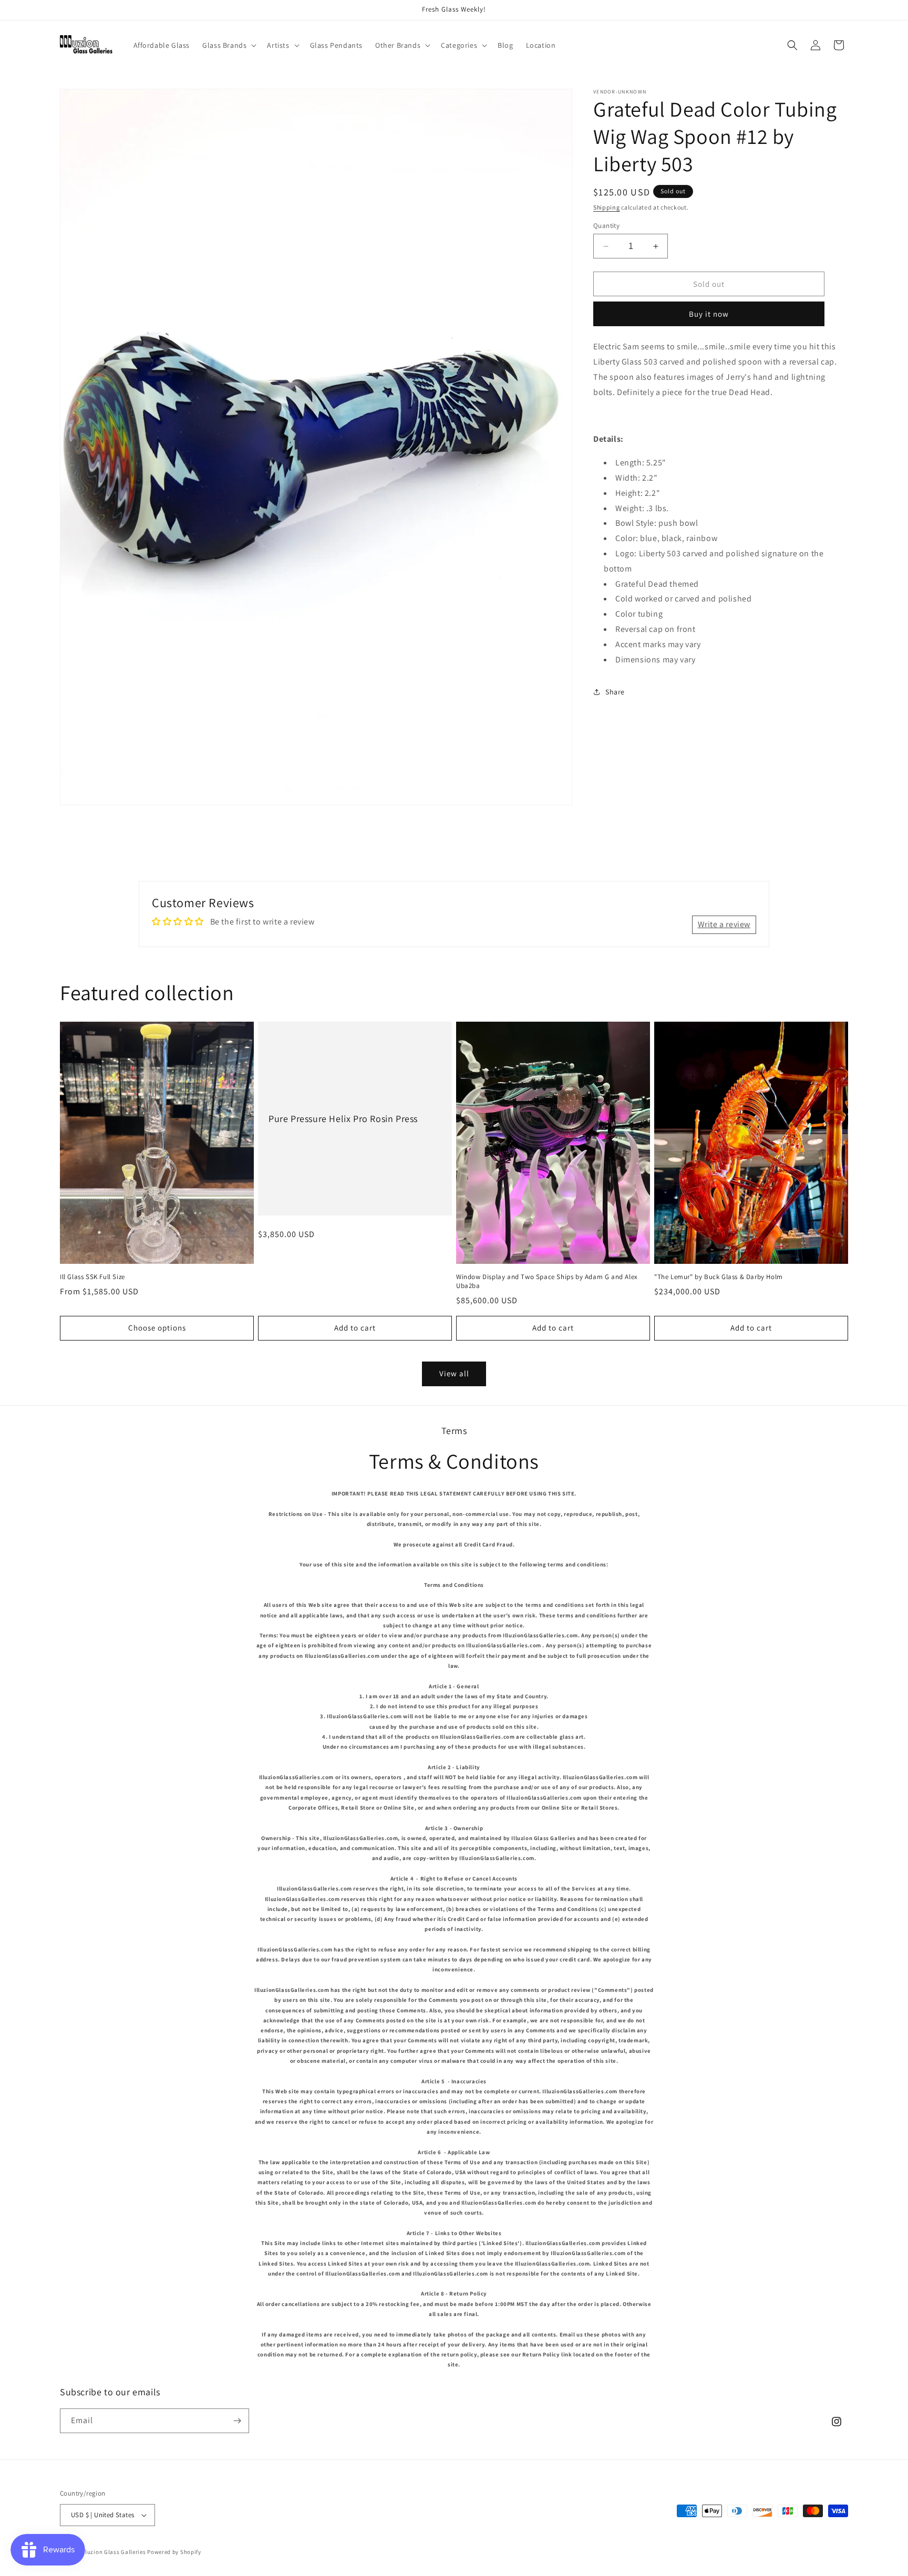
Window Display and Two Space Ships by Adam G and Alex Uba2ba (547, 1281)
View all (454, 1373)
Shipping (607, 207)
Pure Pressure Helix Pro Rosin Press (343, 1119)
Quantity (606, 226)
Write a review (724, 924)
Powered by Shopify (174, 2552)
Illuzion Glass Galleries (114, 2552)
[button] (228, 45)
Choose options (157, 1328)
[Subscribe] (237, 2421)
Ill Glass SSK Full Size (92, 1277)
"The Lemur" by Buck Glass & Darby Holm (719, 1277)
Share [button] (615, 692)
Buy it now (709, 314)
